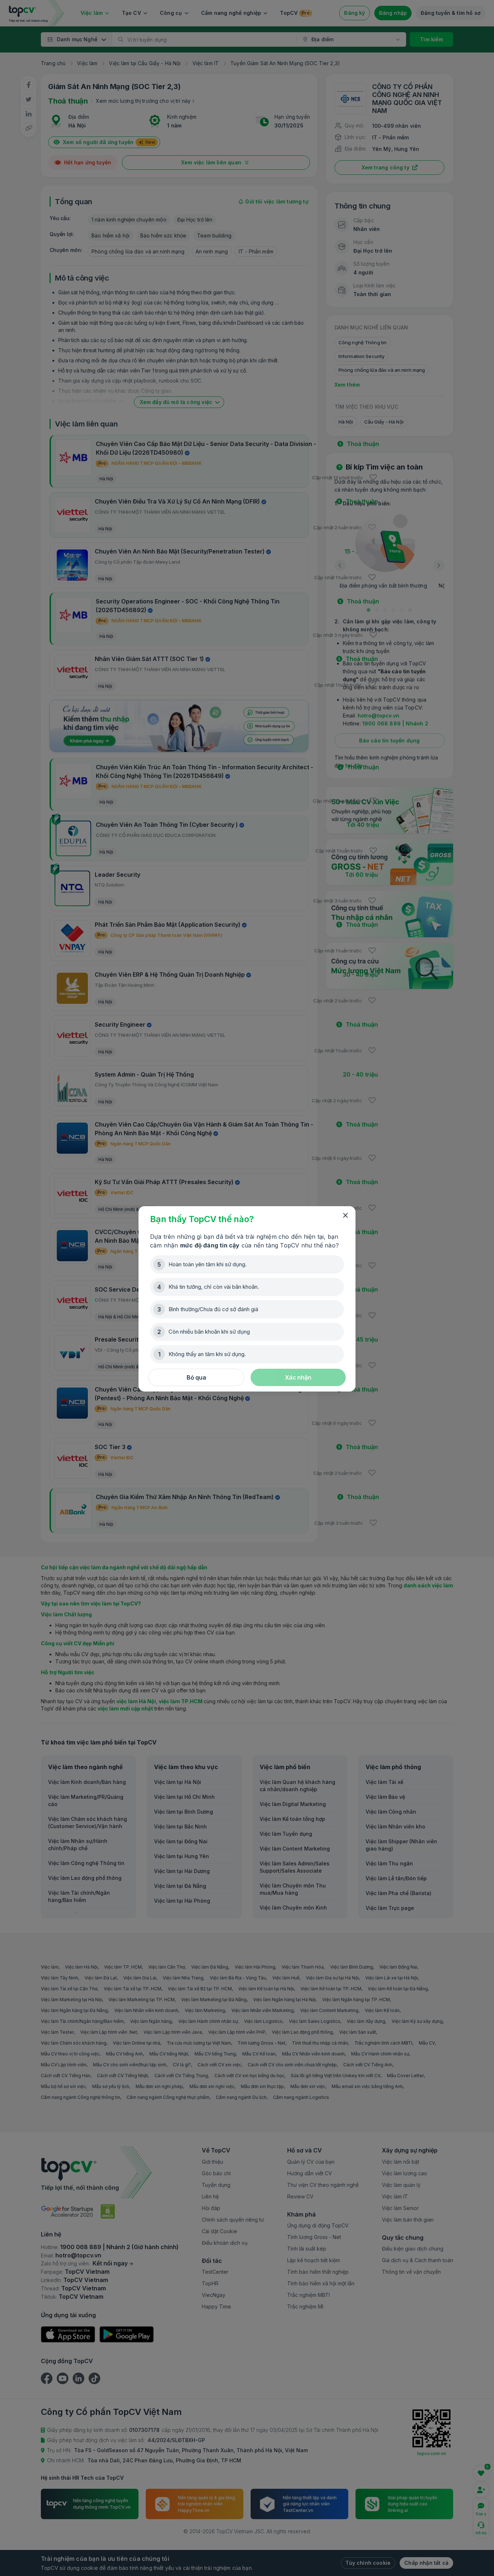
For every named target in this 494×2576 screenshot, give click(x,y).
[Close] (345, 1216)
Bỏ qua (196, 1377)
